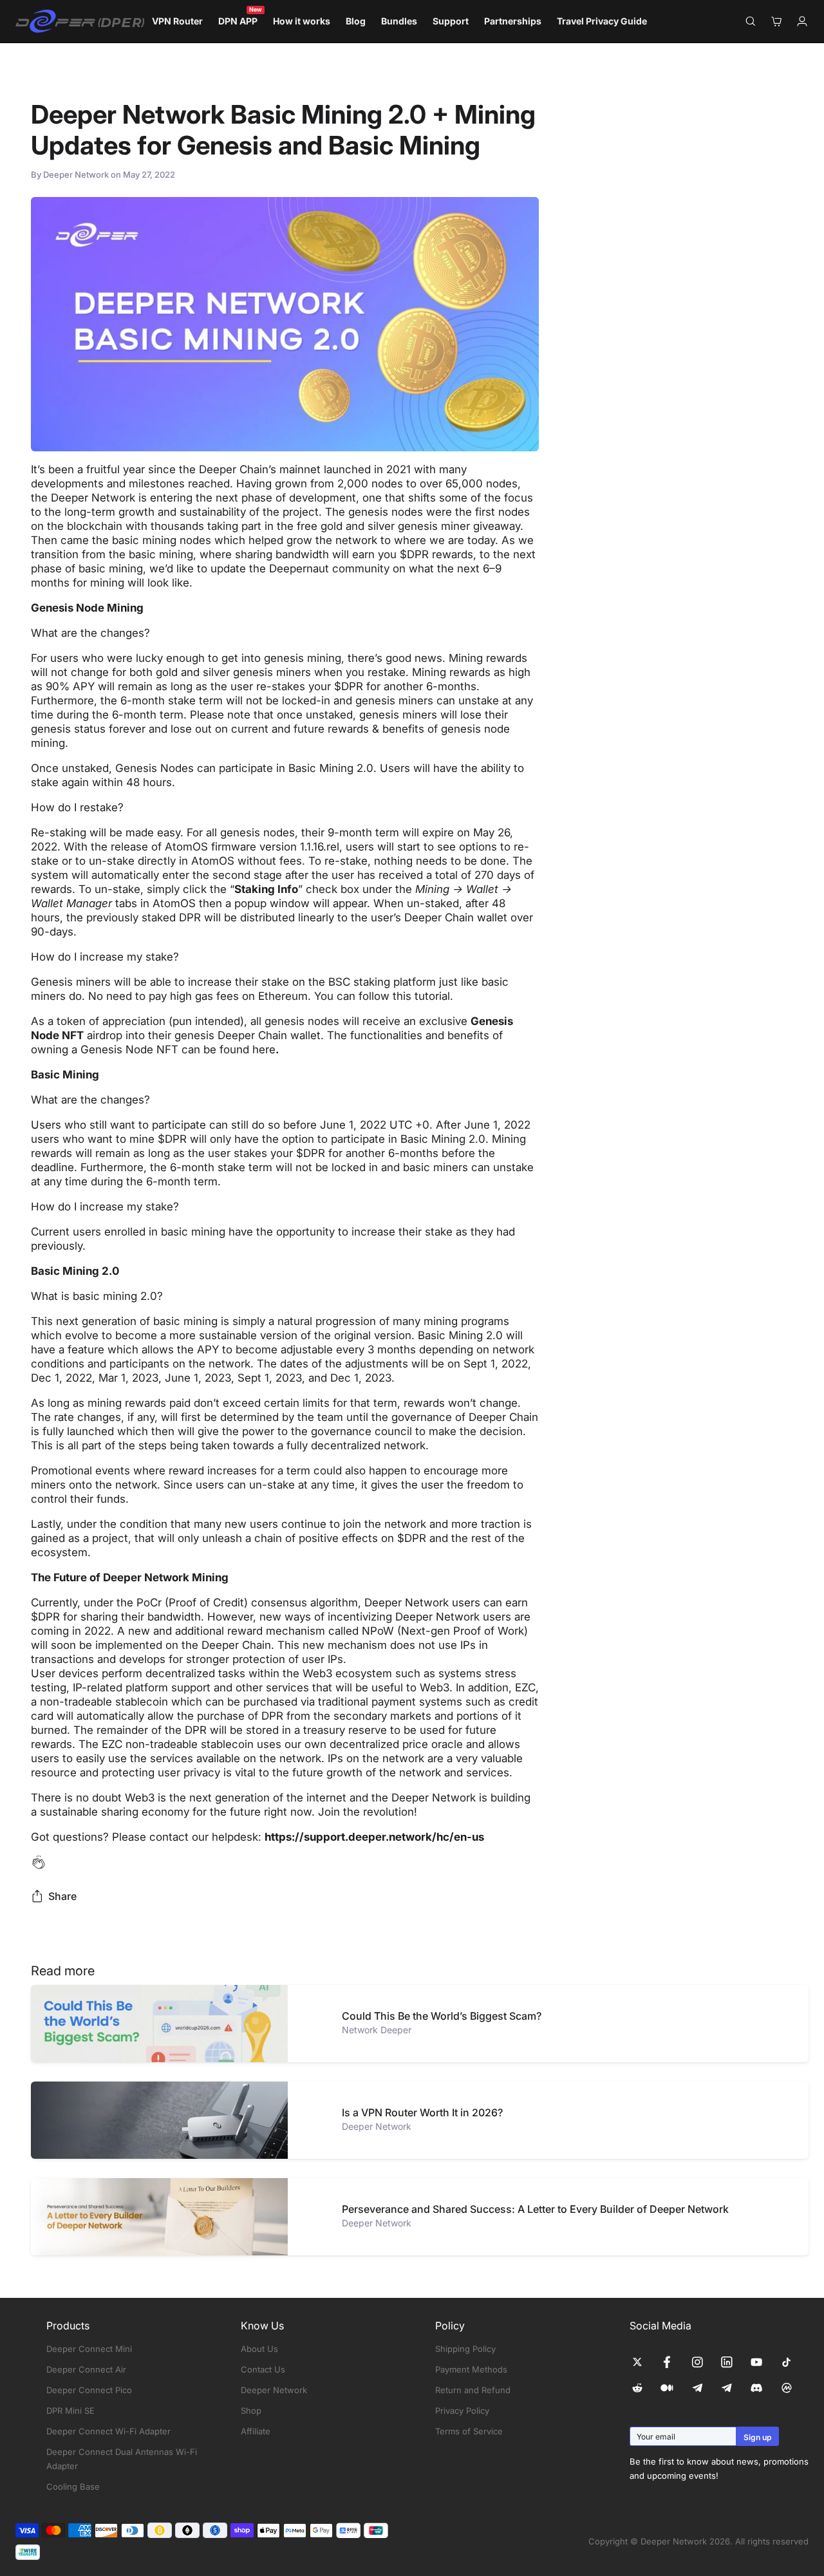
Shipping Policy (465, 2349)
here (264, 1049)
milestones (157, 484)
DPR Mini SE (70, 2411)
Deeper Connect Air (86, 2369)
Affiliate (256, 2431)
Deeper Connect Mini (89, 2349)
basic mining (144, 540)
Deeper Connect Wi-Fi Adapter (108, 2431)
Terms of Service (469, 2431)
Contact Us (263, 2369)
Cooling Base (73, 2487)
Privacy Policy (462, 2411)
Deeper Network (274, 2390)
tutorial (432, 996)
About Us (259, 2349)
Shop (251, 2411)
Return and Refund (473, 2390)
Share (62, 1896)
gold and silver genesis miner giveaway (420, 526)
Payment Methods (471, 2369)
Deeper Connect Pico (89, 2390)
